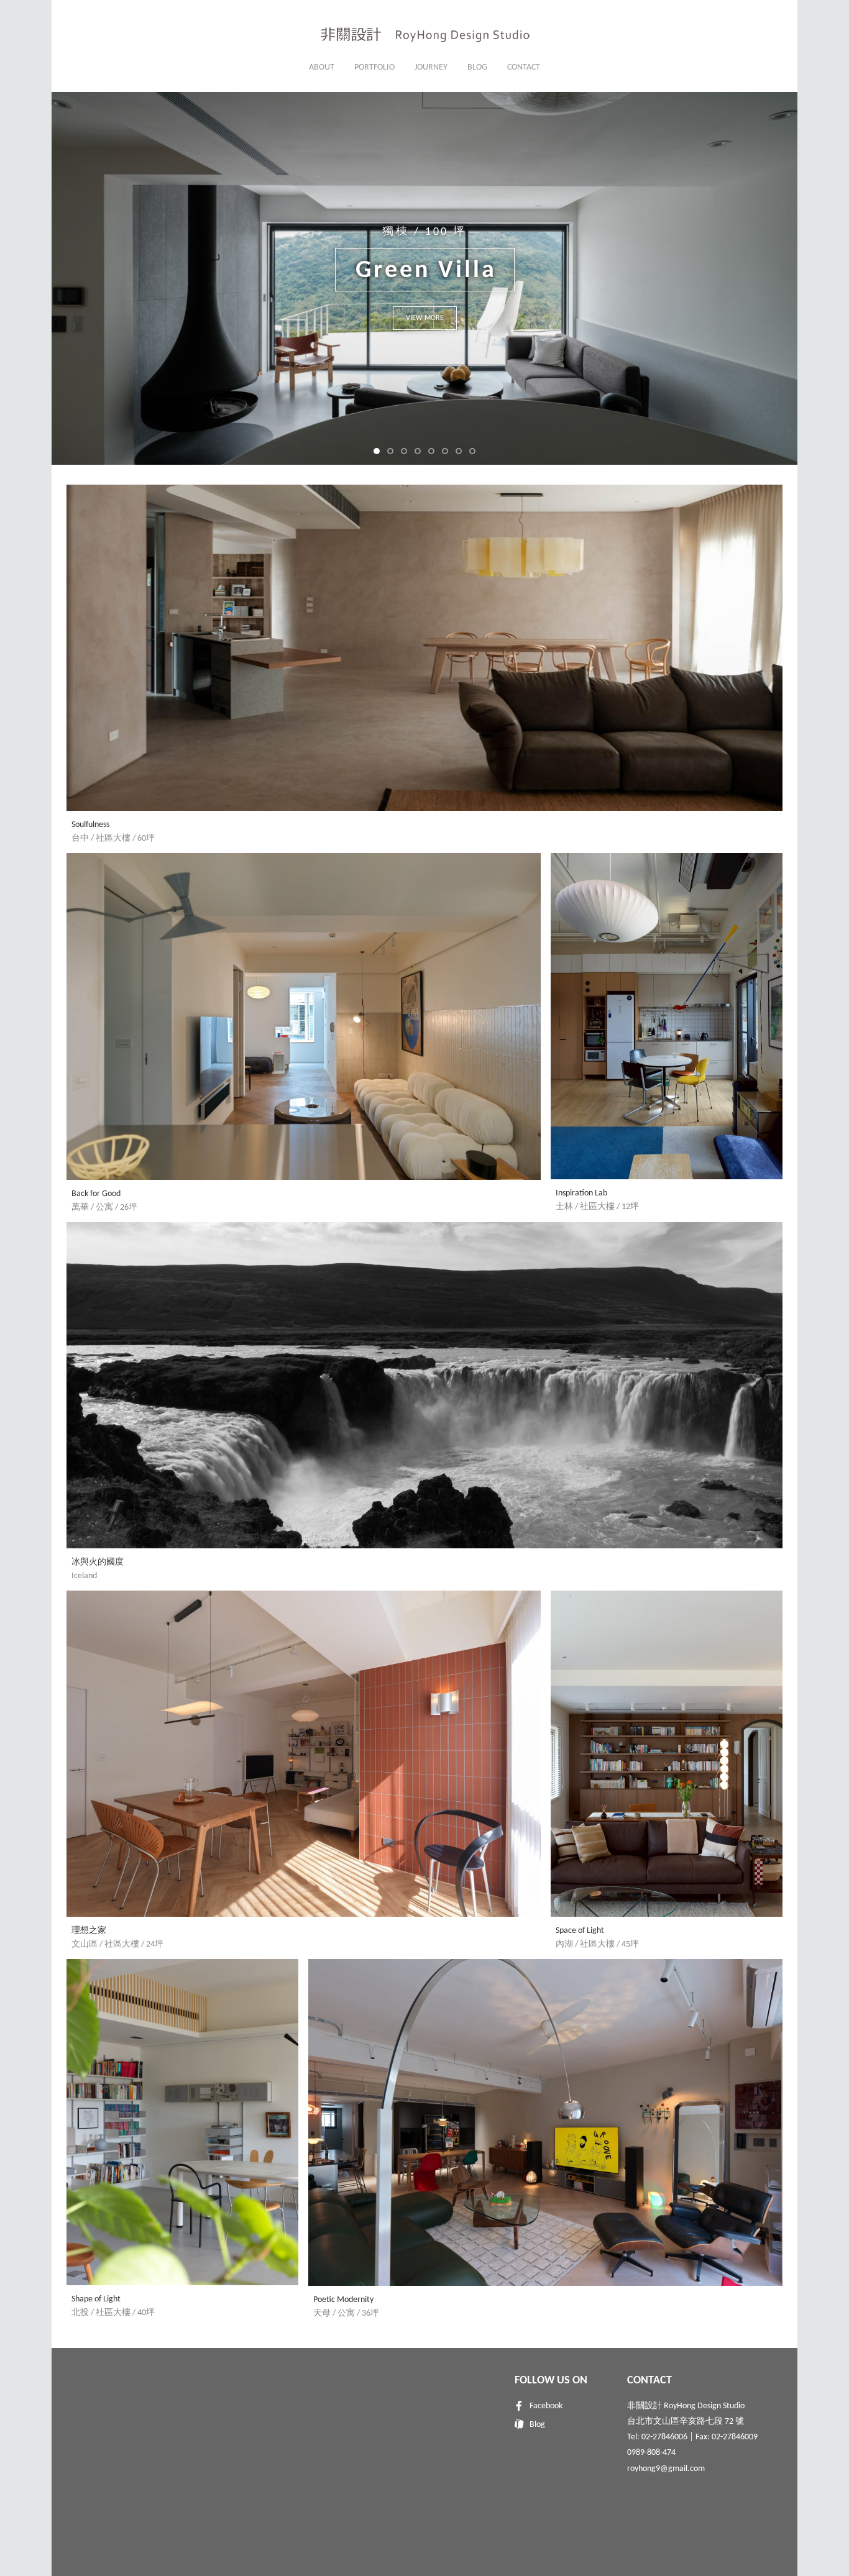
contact (524, 67)
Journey (431, 67)
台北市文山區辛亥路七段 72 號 (686, 2422)
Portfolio (374, 67)
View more (425, 318)
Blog (477, 67)
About (322, 67)
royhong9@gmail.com (666, 2469)
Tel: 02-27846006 (657, 2437)
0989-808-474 (651, 2453)
